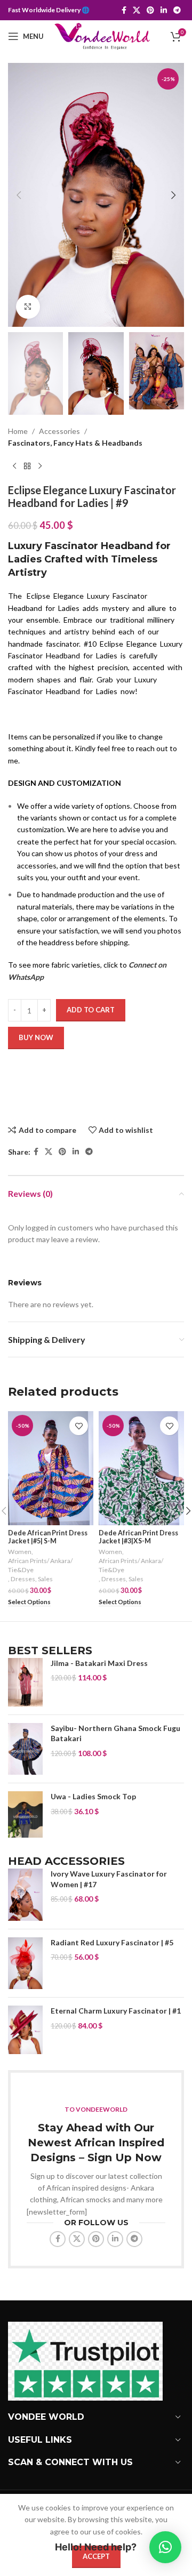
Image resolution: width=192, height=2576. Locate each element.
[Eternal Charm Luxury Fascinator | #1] (25, 2030)
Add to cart (91, 1010)
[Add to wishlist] (79, 1426)
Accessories (59, 431)
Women (20, 1552)
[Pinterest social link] (150, 10)
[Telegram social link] (177, 10)
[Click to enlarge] (28, 307)
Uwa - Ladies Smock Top (93, 1796)
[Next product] (40, 466)
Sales (45, 1579)
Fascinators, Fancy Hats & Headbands (75, 443)
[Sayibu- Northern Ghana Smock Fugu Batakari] (25, 1749)
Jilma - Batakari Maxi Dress (99, 1663)
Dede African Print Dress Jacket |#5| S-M (48, 1537)
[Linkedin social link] (164, 10)
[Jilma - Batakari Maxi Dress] (25, 1682)
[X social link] (137, 10)
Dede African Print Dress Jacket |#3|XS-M (138, 1537)
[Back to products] (27, 466)
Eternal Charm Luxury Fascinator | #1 (116, 2011)
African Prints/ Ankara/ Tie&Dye (40, 1565)
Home (18, 431)
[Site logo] (102, 35)
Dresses (23, 1579)
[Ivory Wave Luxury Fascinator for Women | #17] (25, 1895)
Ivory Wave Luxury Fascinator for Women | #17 (109, 1879)
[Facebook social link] (124, 10)
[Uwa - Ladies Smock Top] (25, 1814)
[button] (19, 195)
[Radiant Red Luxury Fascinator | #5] (25, 1963)
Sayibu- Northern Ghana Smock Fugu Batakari (115, 1733)
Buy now (36, 1037)
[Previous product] (14, 466)
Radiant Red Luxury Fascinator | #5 (112, 1942)
